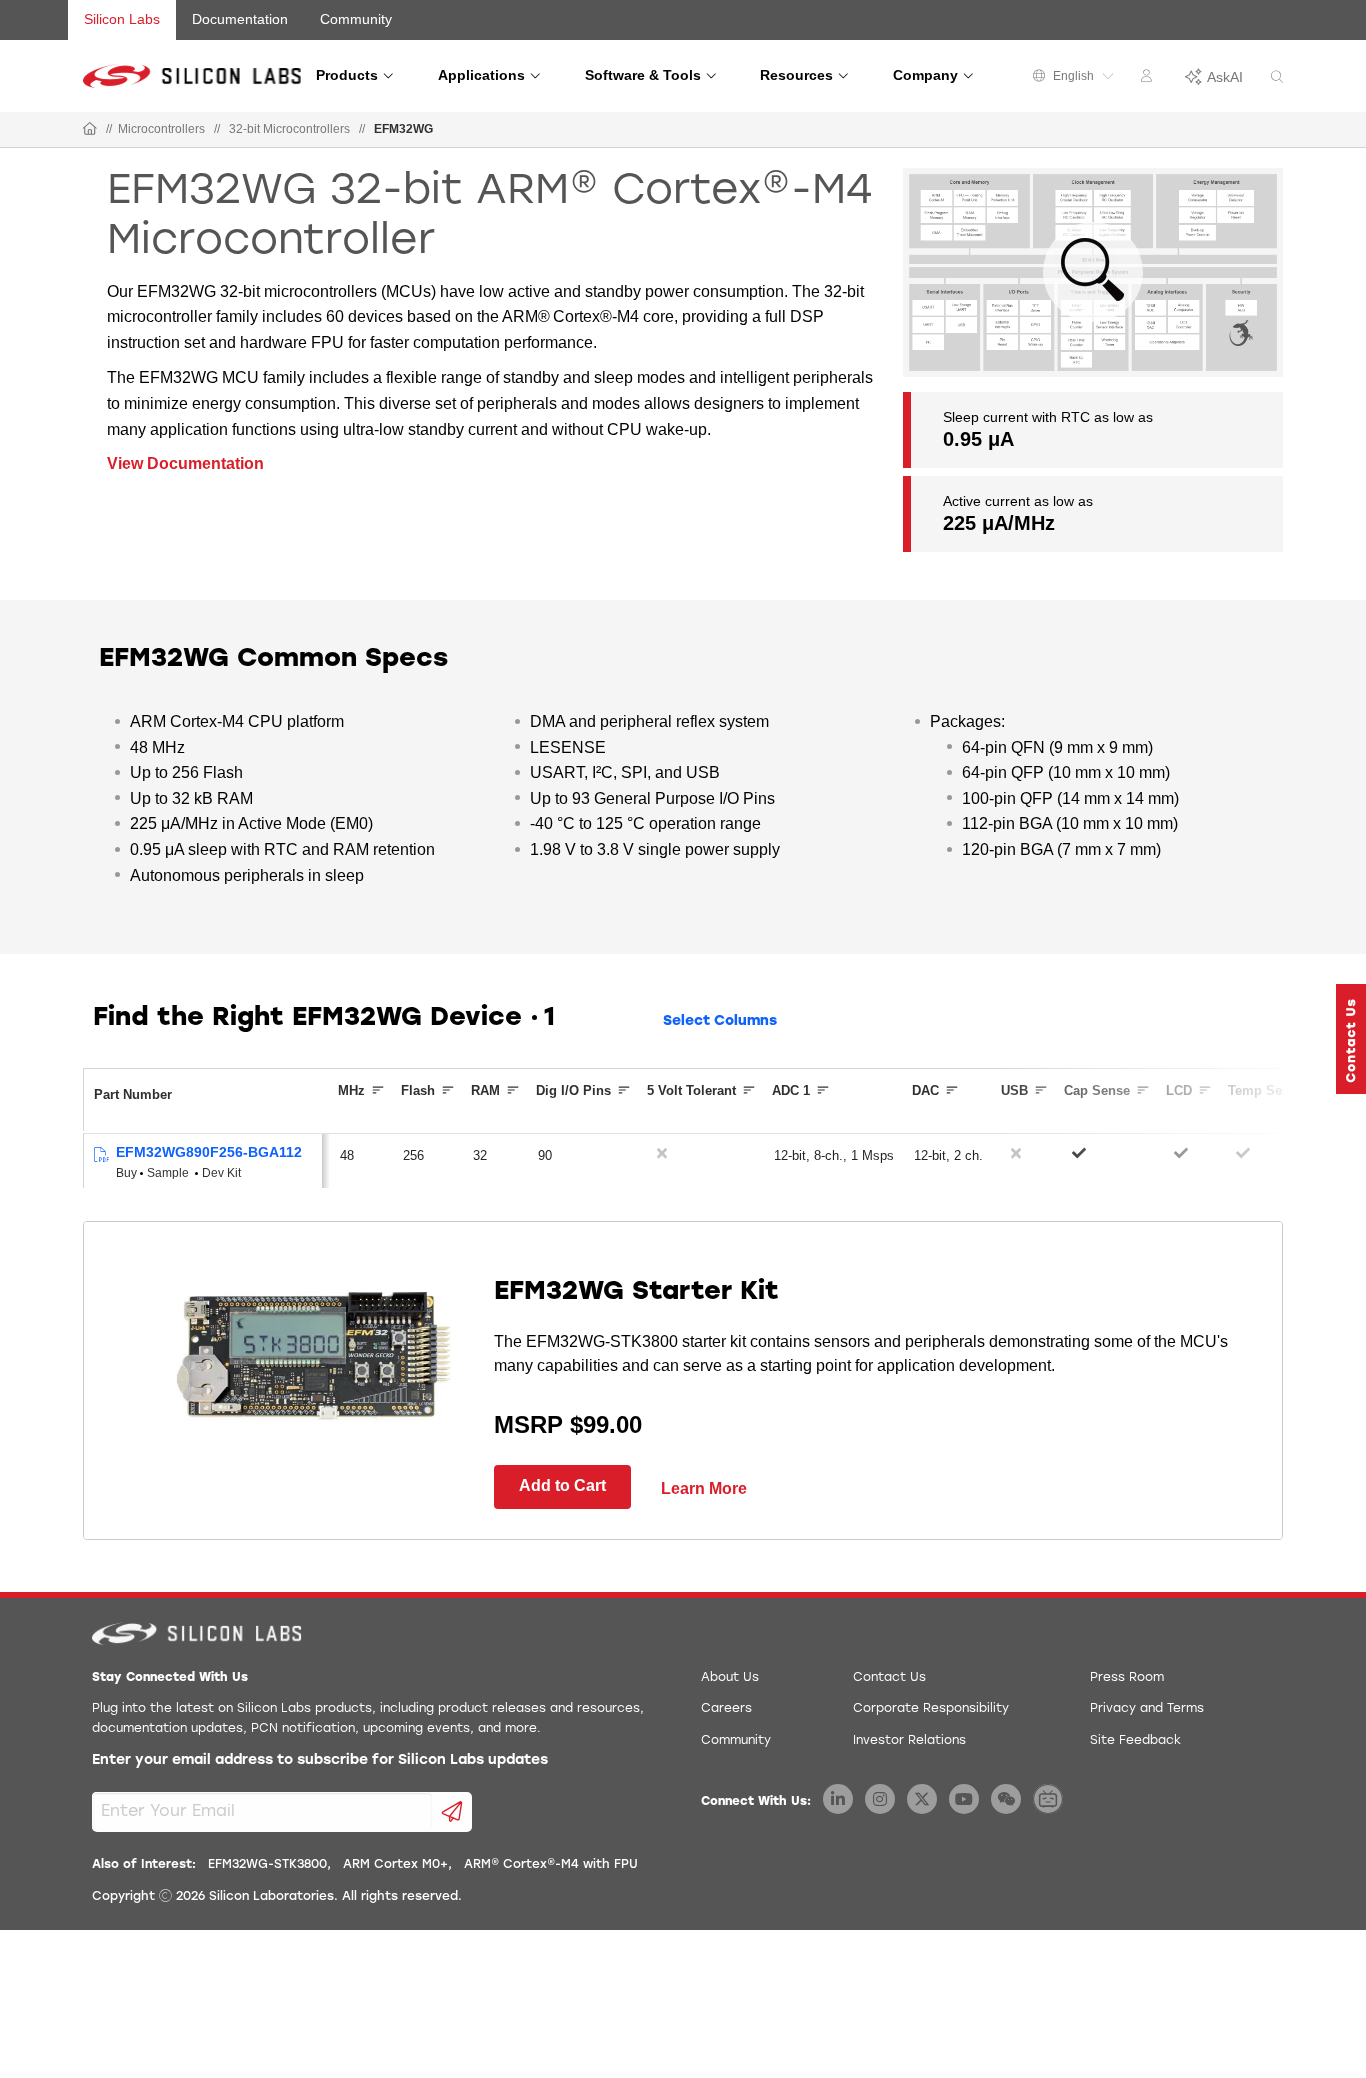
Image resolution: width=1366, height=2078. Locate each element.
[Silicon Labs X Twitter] (922, 1799)
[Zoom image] (1093, 272)
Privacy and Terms (1147, 1709)
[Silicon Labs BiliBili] (1048, 1799)
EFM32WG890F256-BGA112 (209, 1152)
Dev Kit (221, 1173)
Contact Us (889, 1678)
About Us (730, 1678)
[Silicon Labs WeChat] (1006, 1799)
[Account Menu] (1149, 79)
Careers (726, 1709)
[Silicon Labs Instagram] (880, 1799)
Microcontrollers (161, 129)
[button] (1351, 1039)
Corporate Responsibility (931, 1709)
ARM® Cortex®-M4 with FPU (551, 1865)
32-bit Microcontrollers (289, 129)
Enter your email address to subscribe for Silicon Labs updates (320, 1760)
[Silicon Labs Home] (90, 130)
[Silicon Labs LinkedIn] (838, 1799)
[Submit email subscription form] (452, 1812)
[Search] (1277, 77)
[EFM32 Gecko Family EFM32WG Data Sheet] (100, 1155)
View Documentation (185, 463)
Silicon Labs (122, 19)
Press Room (1127, 1678)
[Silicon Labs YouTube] (964, 1799)
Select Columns (720, 1021)
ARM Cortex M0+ (395, 1865)
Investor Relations (909, 1741)
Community (356, 19)
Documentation (240, 19)
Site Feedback (1135, 1741)
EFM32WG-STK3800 (267, 1865)
